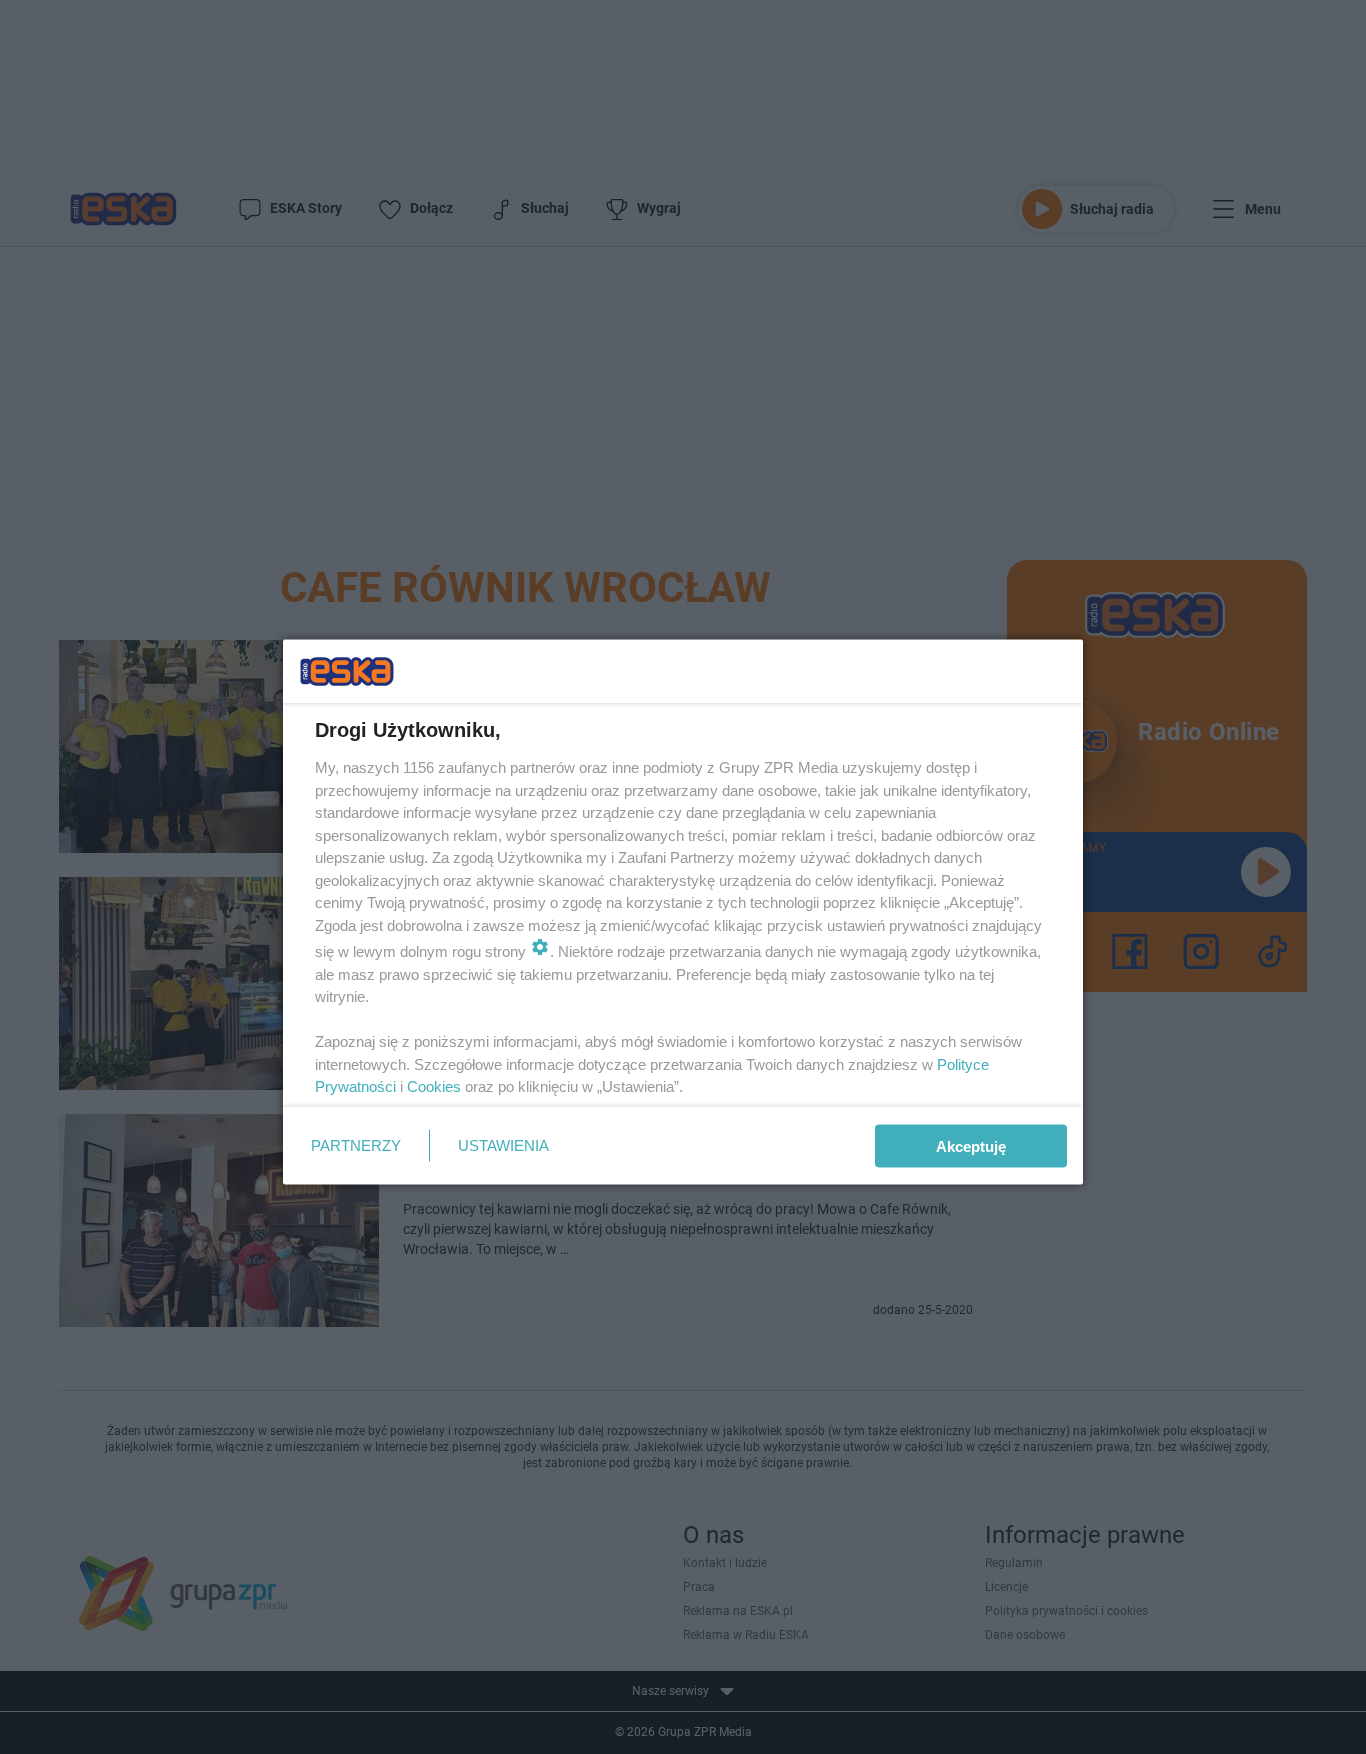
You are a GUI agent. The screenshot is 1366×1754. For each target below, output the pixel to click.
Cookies (434, 1086)
